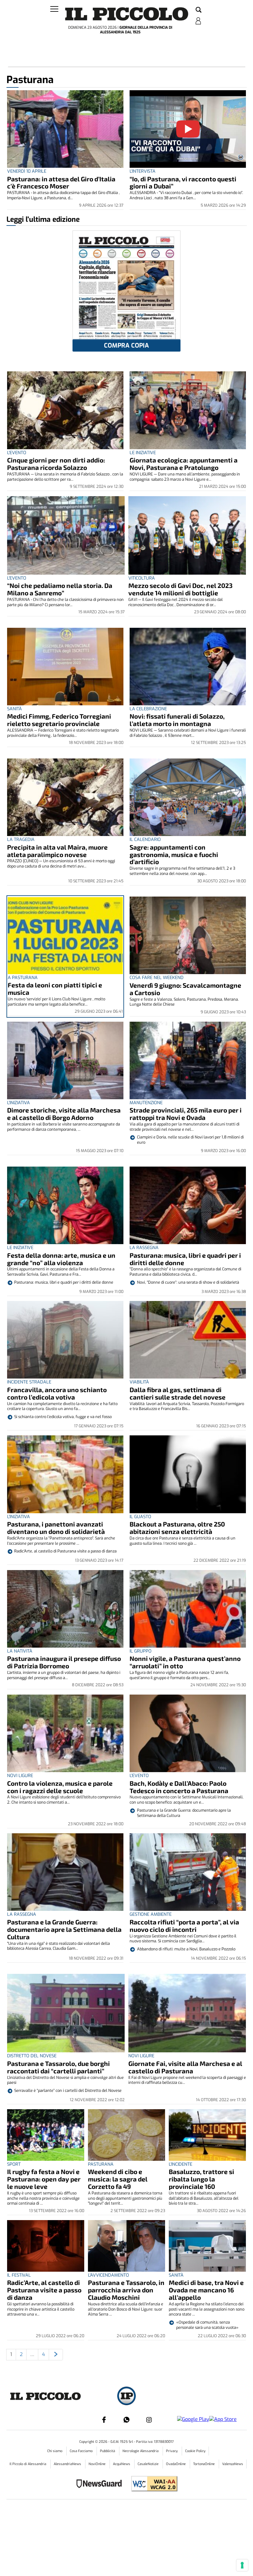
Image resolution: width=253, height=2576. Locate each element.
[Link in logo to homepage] (127, 14)
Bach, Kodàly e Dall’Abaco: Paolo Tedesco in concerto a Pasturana (179, 1787)
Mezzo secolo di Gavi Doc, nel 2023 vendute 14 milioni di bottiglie (180, 589)
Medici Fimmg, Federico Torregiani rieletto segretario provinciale (59, 720)
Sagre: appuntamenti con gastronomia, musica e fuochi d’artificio (174, 854)
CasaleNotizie (149, 2464)
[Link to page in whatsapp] (126, 2420)
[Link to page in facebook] (104, 2420)
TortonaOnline (204, 2464)
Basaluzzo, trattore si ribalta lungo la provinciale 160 (201, 2179)
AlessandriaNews (68, 2464)
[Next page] (56, 2355)
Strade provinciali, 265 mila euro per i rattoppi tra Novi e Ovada (186, 1114)
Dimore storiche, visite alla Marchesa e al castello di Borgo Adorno (64, 1114)
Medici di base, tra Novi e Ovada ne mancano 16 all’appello (206, 2290)
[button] (199, 10)
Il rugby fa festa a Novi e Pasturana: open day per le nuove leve (44, 2179)
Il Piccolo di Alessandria (28, 2464)
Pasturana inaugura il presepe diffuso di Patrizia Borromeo (64, 1662)
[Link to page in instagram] (149, 2420)
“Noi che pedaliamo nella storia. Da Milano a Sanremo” (60, 589)
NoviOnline (97, 2464)
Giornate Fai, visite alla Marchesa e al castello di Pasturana (185, 2067)
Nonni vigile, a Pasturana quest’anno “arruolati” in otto (185, 1662)
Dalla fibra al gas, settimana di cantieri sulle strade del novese (178, 1393)
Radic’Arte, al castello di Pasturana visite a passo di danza (44, 2290)
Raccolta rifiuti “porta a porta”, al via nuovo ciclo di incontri (184, 1926)
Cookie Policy (195, 2451)
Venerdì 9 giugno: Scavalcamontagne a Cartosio (185, 989)
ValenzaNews (233, 2464)
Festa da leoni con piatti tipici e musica (55, 988)
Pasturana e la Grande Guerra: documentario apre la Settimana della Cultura (64, 1929)
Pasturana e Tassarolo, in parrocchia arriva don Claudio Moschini (126, 2290)
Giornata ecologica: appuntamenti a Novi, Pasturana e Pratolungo (184, 464)
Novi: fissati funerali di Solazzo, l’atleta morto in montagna (177, 720)
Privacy (172, 2451)
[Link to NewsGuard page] (101, 2484)
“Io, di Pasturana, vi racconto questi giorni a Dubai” (183, 182)
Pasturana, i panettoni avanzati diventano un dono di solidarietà (56, 1528)
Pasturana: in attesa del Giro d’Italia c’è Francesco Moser (61, 182)
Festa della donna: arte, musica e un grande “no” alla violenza (61, 1259)
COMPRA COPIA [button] (126, 346)
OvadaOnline (176, 2464)
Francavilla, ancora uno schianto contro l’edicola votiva (57, 1393)
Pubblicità (108, 2451)
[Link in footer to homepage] (126, 2397)
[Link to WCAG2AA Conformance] (152, 2484)
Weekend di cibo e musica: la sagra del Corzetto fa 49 (118, 2179)
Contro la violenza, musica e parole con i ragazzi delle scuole (60, 1787)
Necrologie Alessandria (141, 2451)
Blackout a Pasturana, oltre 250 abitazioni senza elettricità (177, 1528)
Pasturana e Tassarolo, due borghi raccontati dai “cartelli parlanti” (58, 2067)
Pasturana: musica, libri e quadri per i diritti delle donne (185, 1259)
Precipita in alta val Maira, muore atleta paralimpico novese (57, 851)
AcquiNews (122, 2464)
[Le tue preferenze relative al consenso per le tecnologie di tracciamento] (242, 2565)
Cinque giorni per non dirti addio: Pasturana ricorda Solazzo (56, 464)
